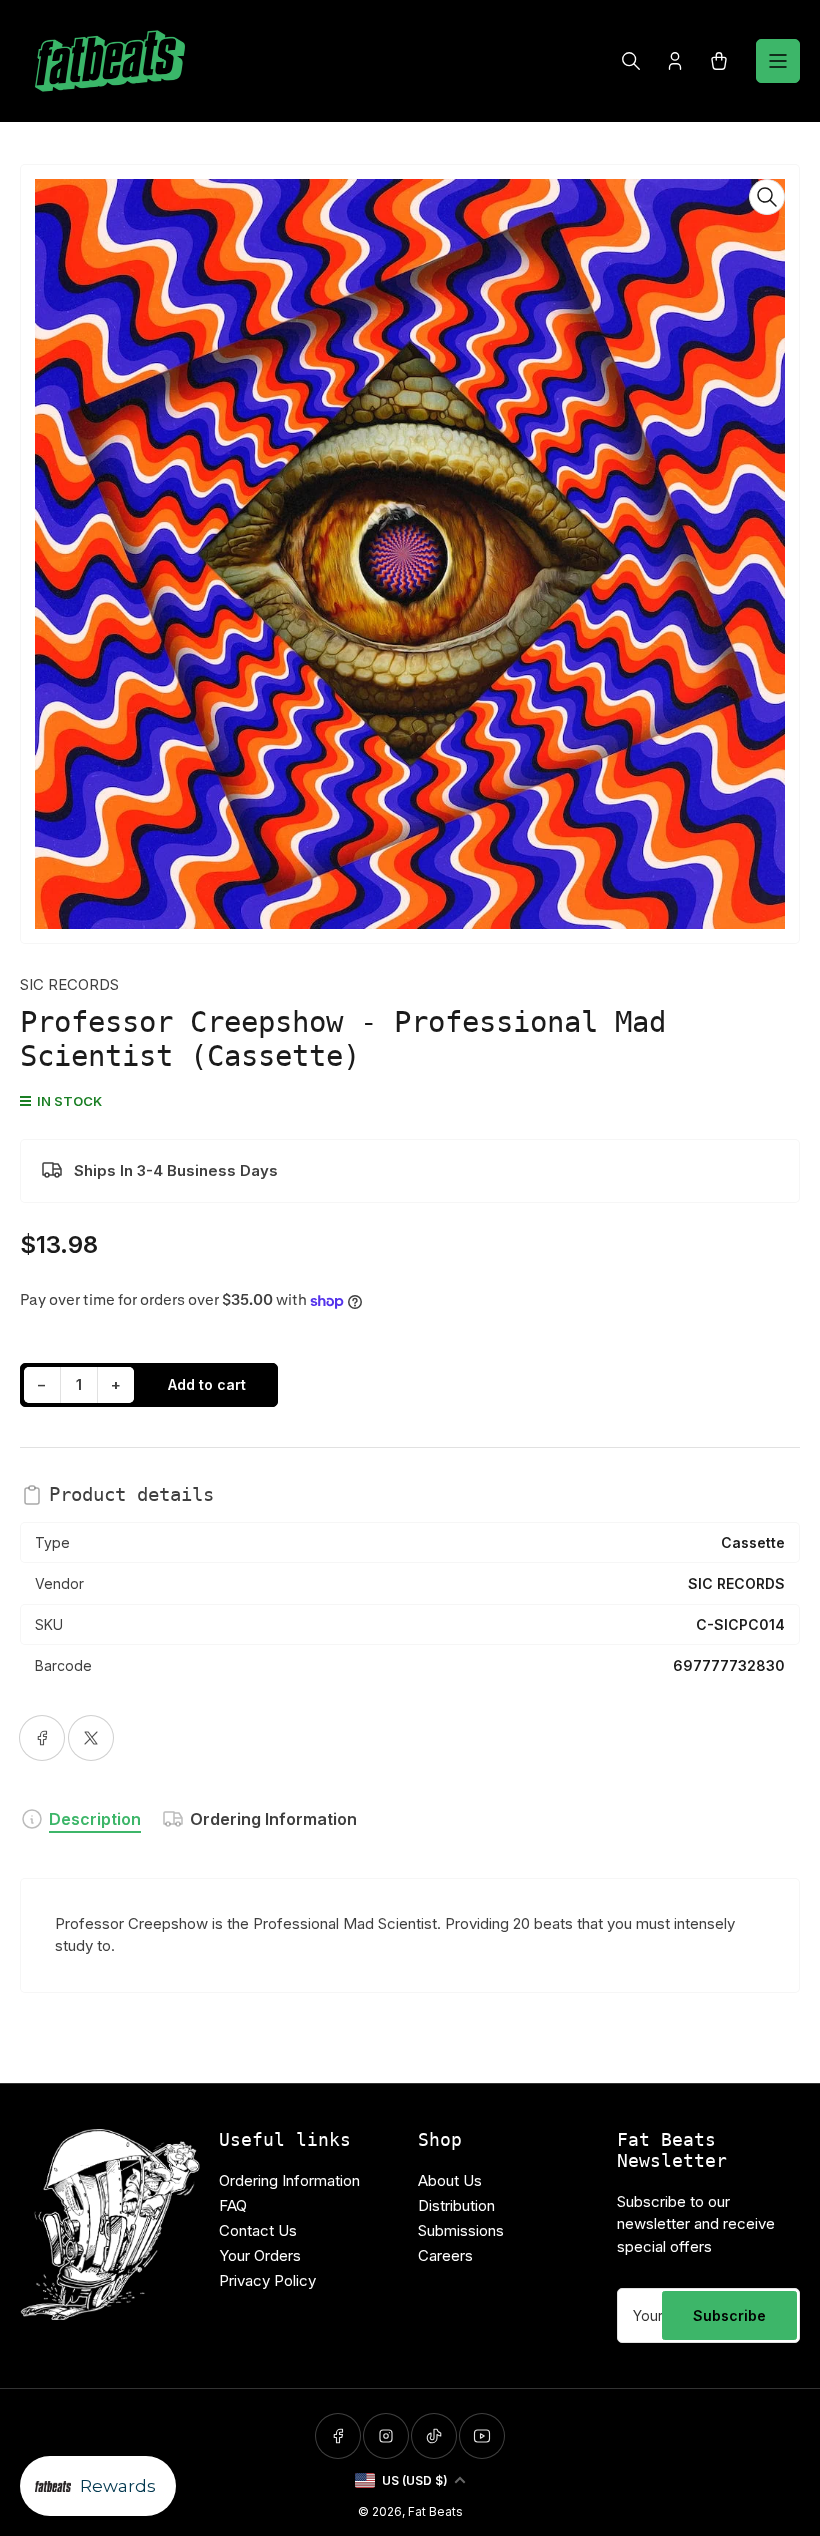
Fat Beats (435, 2511)
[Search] (631, 61)
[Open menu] (778, 61)
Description (95, 1819)
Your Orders (260, 2255)
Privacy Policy (267, 2280)
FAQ (233, 2205)
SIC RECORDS (69, 984)
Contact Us (258, 2230)
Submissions (461, 2230)
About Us (450, 2180)
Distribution (456, 2205)
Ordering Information (273, 1819)
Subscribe (729, 2315)
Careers (445, 2255)
